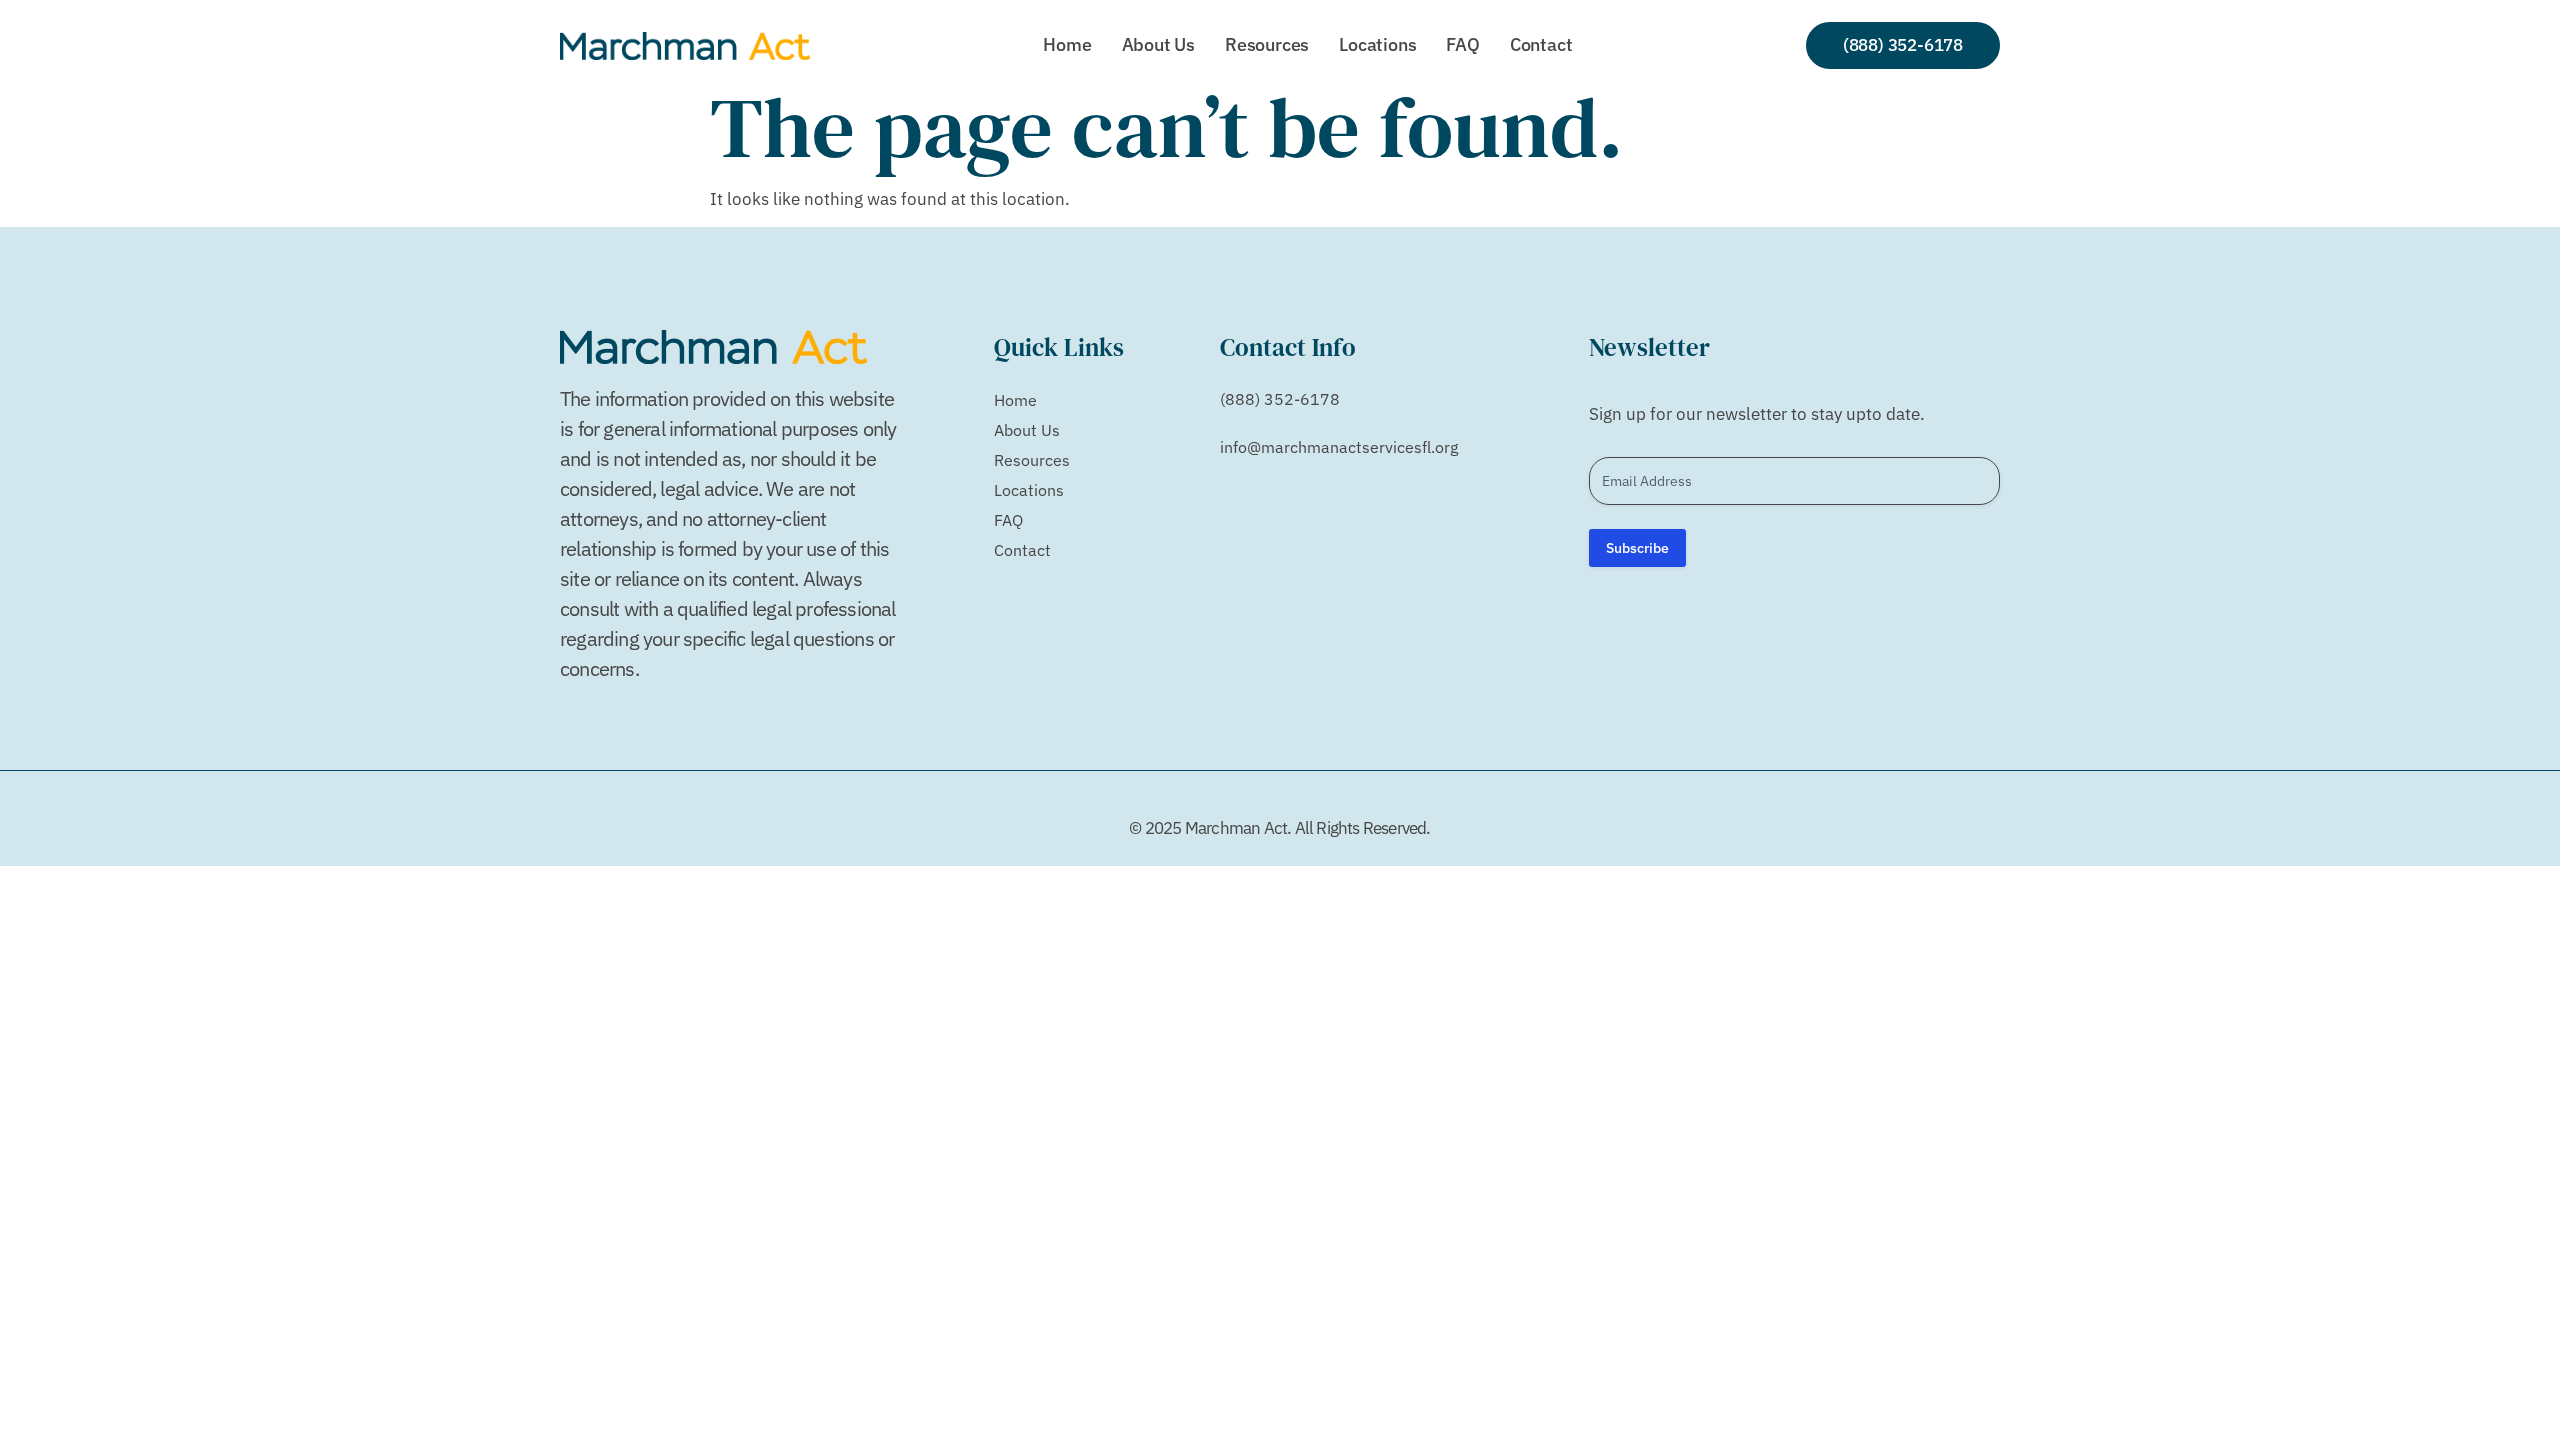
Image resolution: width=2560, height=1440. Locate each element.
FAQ (1462, 44)
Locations (1377, 44)
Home (1067, 44)
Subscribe (1637, 548)
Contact (1541, 44)
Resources (1267, 44)
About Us (1158, 44)
